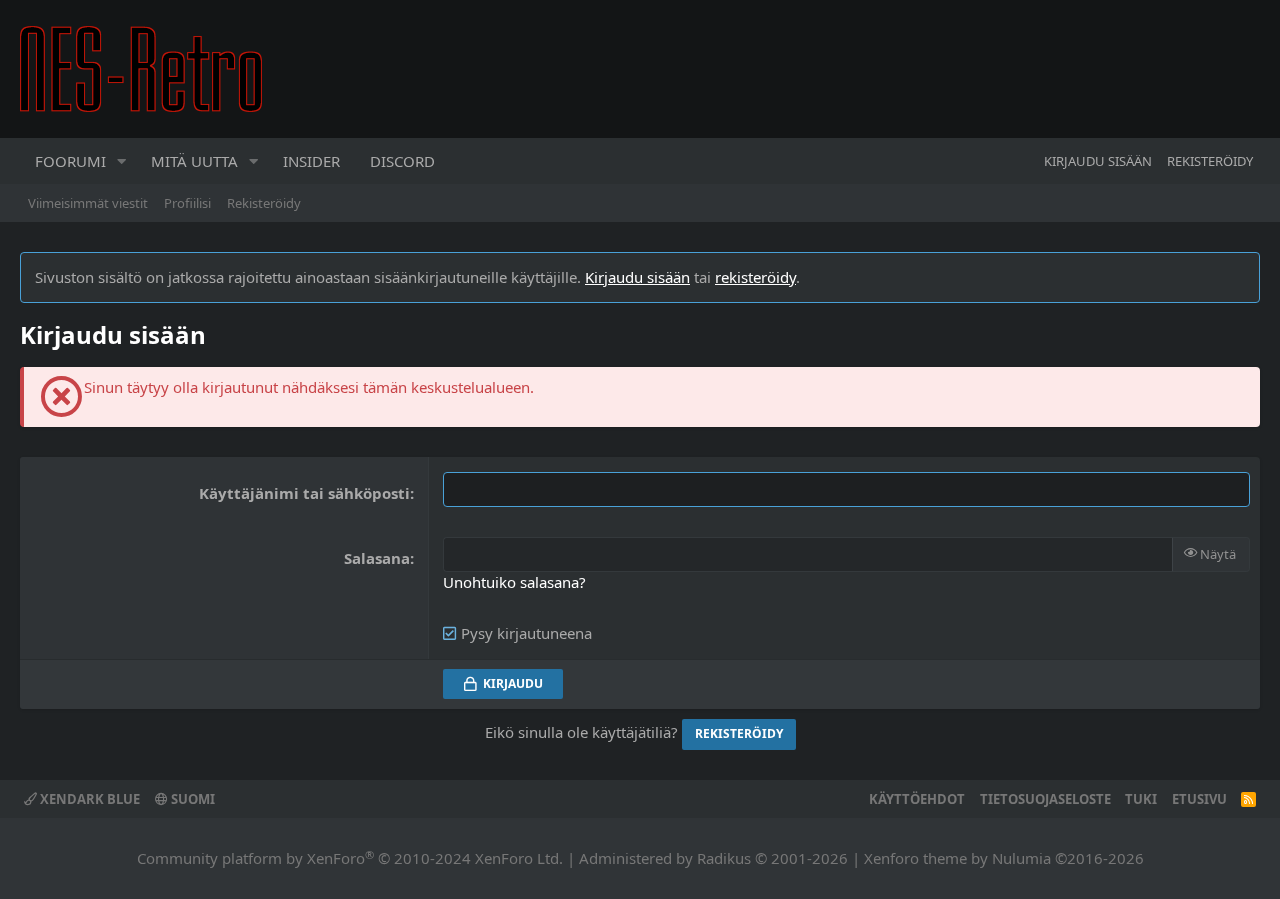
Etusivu (1199, 799)
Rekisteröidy (264, 203)
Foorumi (70, 161)
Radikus (724, 858)
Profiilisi (187, 203)
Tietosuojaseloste (1045, 799)
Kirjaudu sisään (637, 277)
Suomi (191, 799)
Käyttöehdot (917, 799)
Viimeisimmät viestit (88, 203)
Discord (402, 161)
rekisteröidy (755, 277)
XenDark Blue (88, 799)
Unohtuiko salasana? (514, 582)
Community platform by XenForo (350, 858)
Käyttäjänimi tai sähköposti (304, 493)
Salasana (377, 558)
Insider (311, 161)
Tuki (1141, 799)
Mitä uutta (194, 161)
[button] (122, 161)
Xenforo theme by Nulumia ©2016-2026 (1004, 858)
